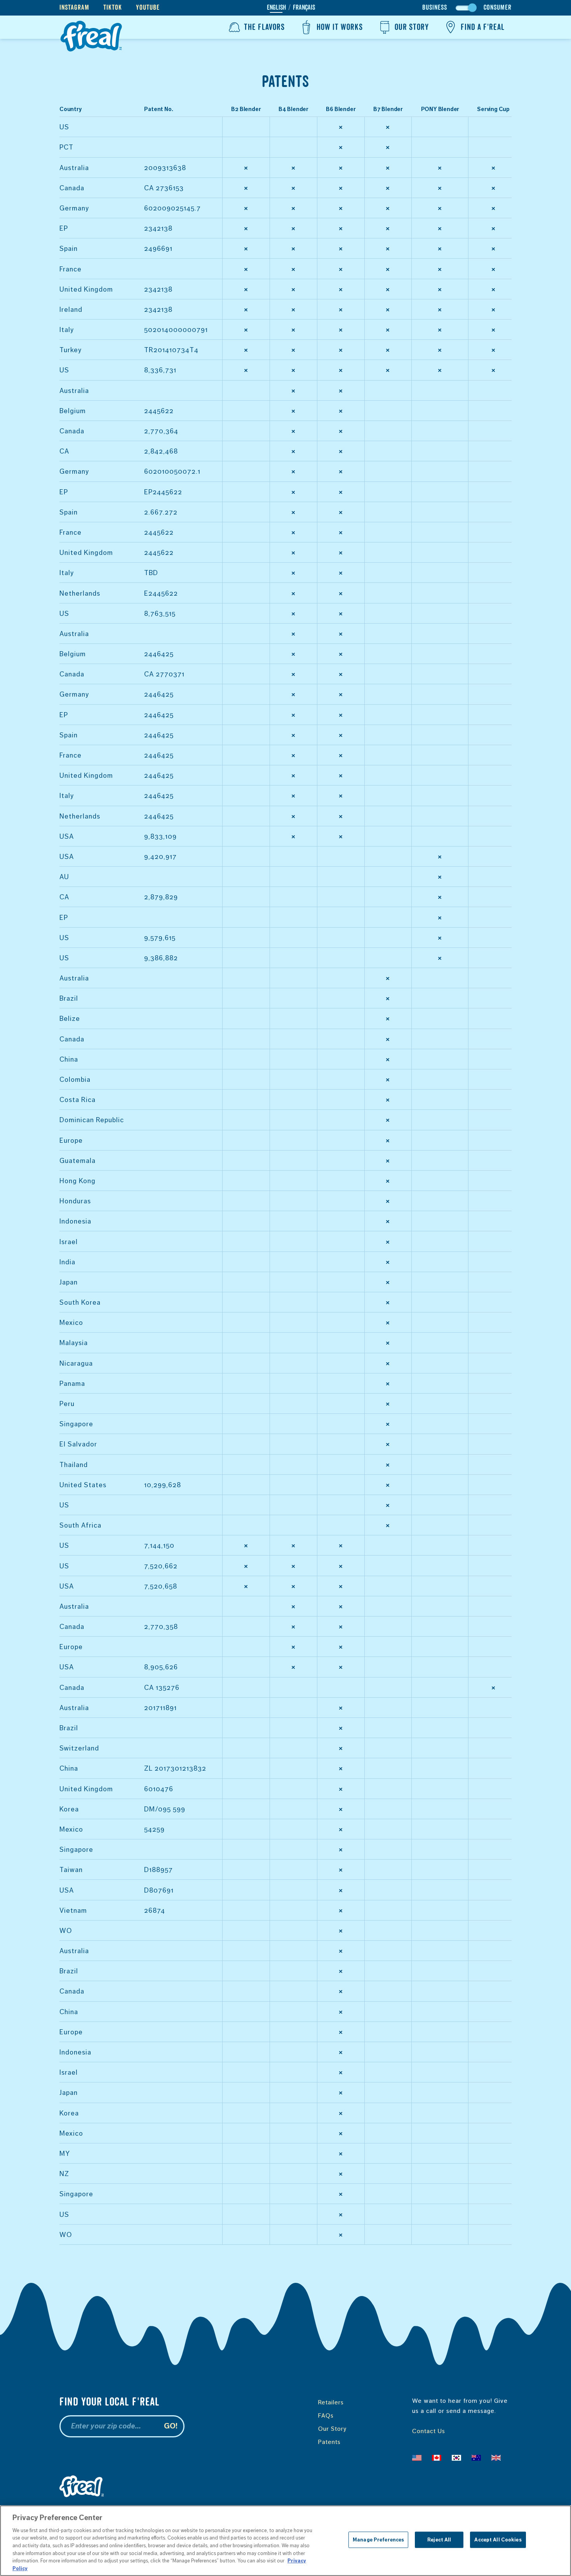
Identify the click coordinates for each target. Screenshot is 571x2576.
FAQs (326, 2415)
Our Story (412, 27)
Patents (329, 2442)
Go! (171, 2426)
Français (304, 8)
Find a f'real (483, 27)
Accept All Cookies (498, 2540)
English (276, 8)
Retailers (331, 2402)
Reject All (439, 2540)
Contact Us (429, 2431)
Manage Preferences (378, 2540)
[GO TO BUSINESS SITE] (466, 8)
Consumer (498, 8)
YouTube (148, 8)
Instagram (74, 8)
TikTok (113, 8)
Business (435, 8)
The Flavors (264, 27)
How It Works (340, 27)
